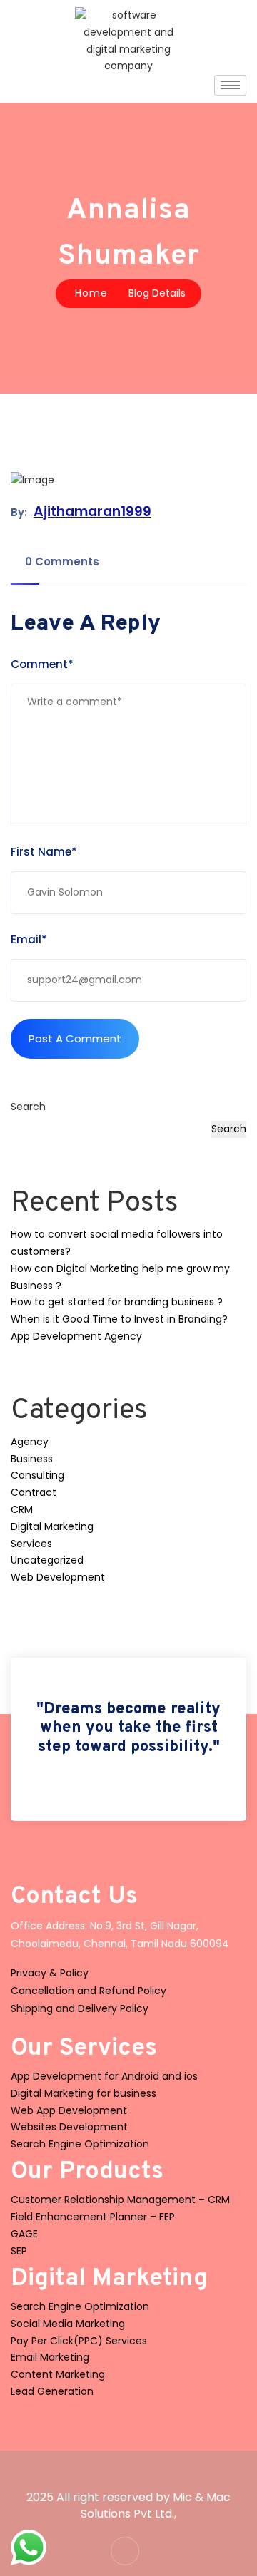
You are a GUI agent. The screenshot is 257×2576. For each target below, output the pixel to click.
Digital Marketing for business (84, 2093)
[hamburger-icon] (230, 85)
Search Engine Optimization (80, 2144)
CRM (22, 1509)
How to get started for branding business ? (117, 1302)
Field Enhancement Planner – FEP (93, 2217)
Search (28, 1107)
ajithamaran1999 (92, 512)
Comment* (42, 664)
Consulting (37, 1475)
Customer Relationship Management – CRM (120, 2200)
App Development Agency (76, 1336)
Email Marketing (50, 2357)
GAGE (24, 2234)
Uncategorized (47, 1560)
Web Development (58, 1577)
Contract (34, 1492)
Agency (30, 1442)
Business (32, 1459)
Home (91, 293)
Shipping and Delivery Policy (80, 2008)
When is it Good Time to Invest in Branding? (119, 1319)
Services (31, 1544)
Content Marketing (58, 2374)
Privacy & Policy (50, 1973)
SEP (19, 2251)
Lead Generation (52, 2391)
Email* (29, 939)
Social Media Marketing (68, 2324)
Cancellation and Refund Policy (89, 1991)
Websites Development (69, 2127)
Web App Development (69, 2110)
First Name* (44, 852)
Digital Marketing (52, 1526)
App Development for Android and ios (104, 2076)
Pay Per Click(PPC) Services (79, 2341)
